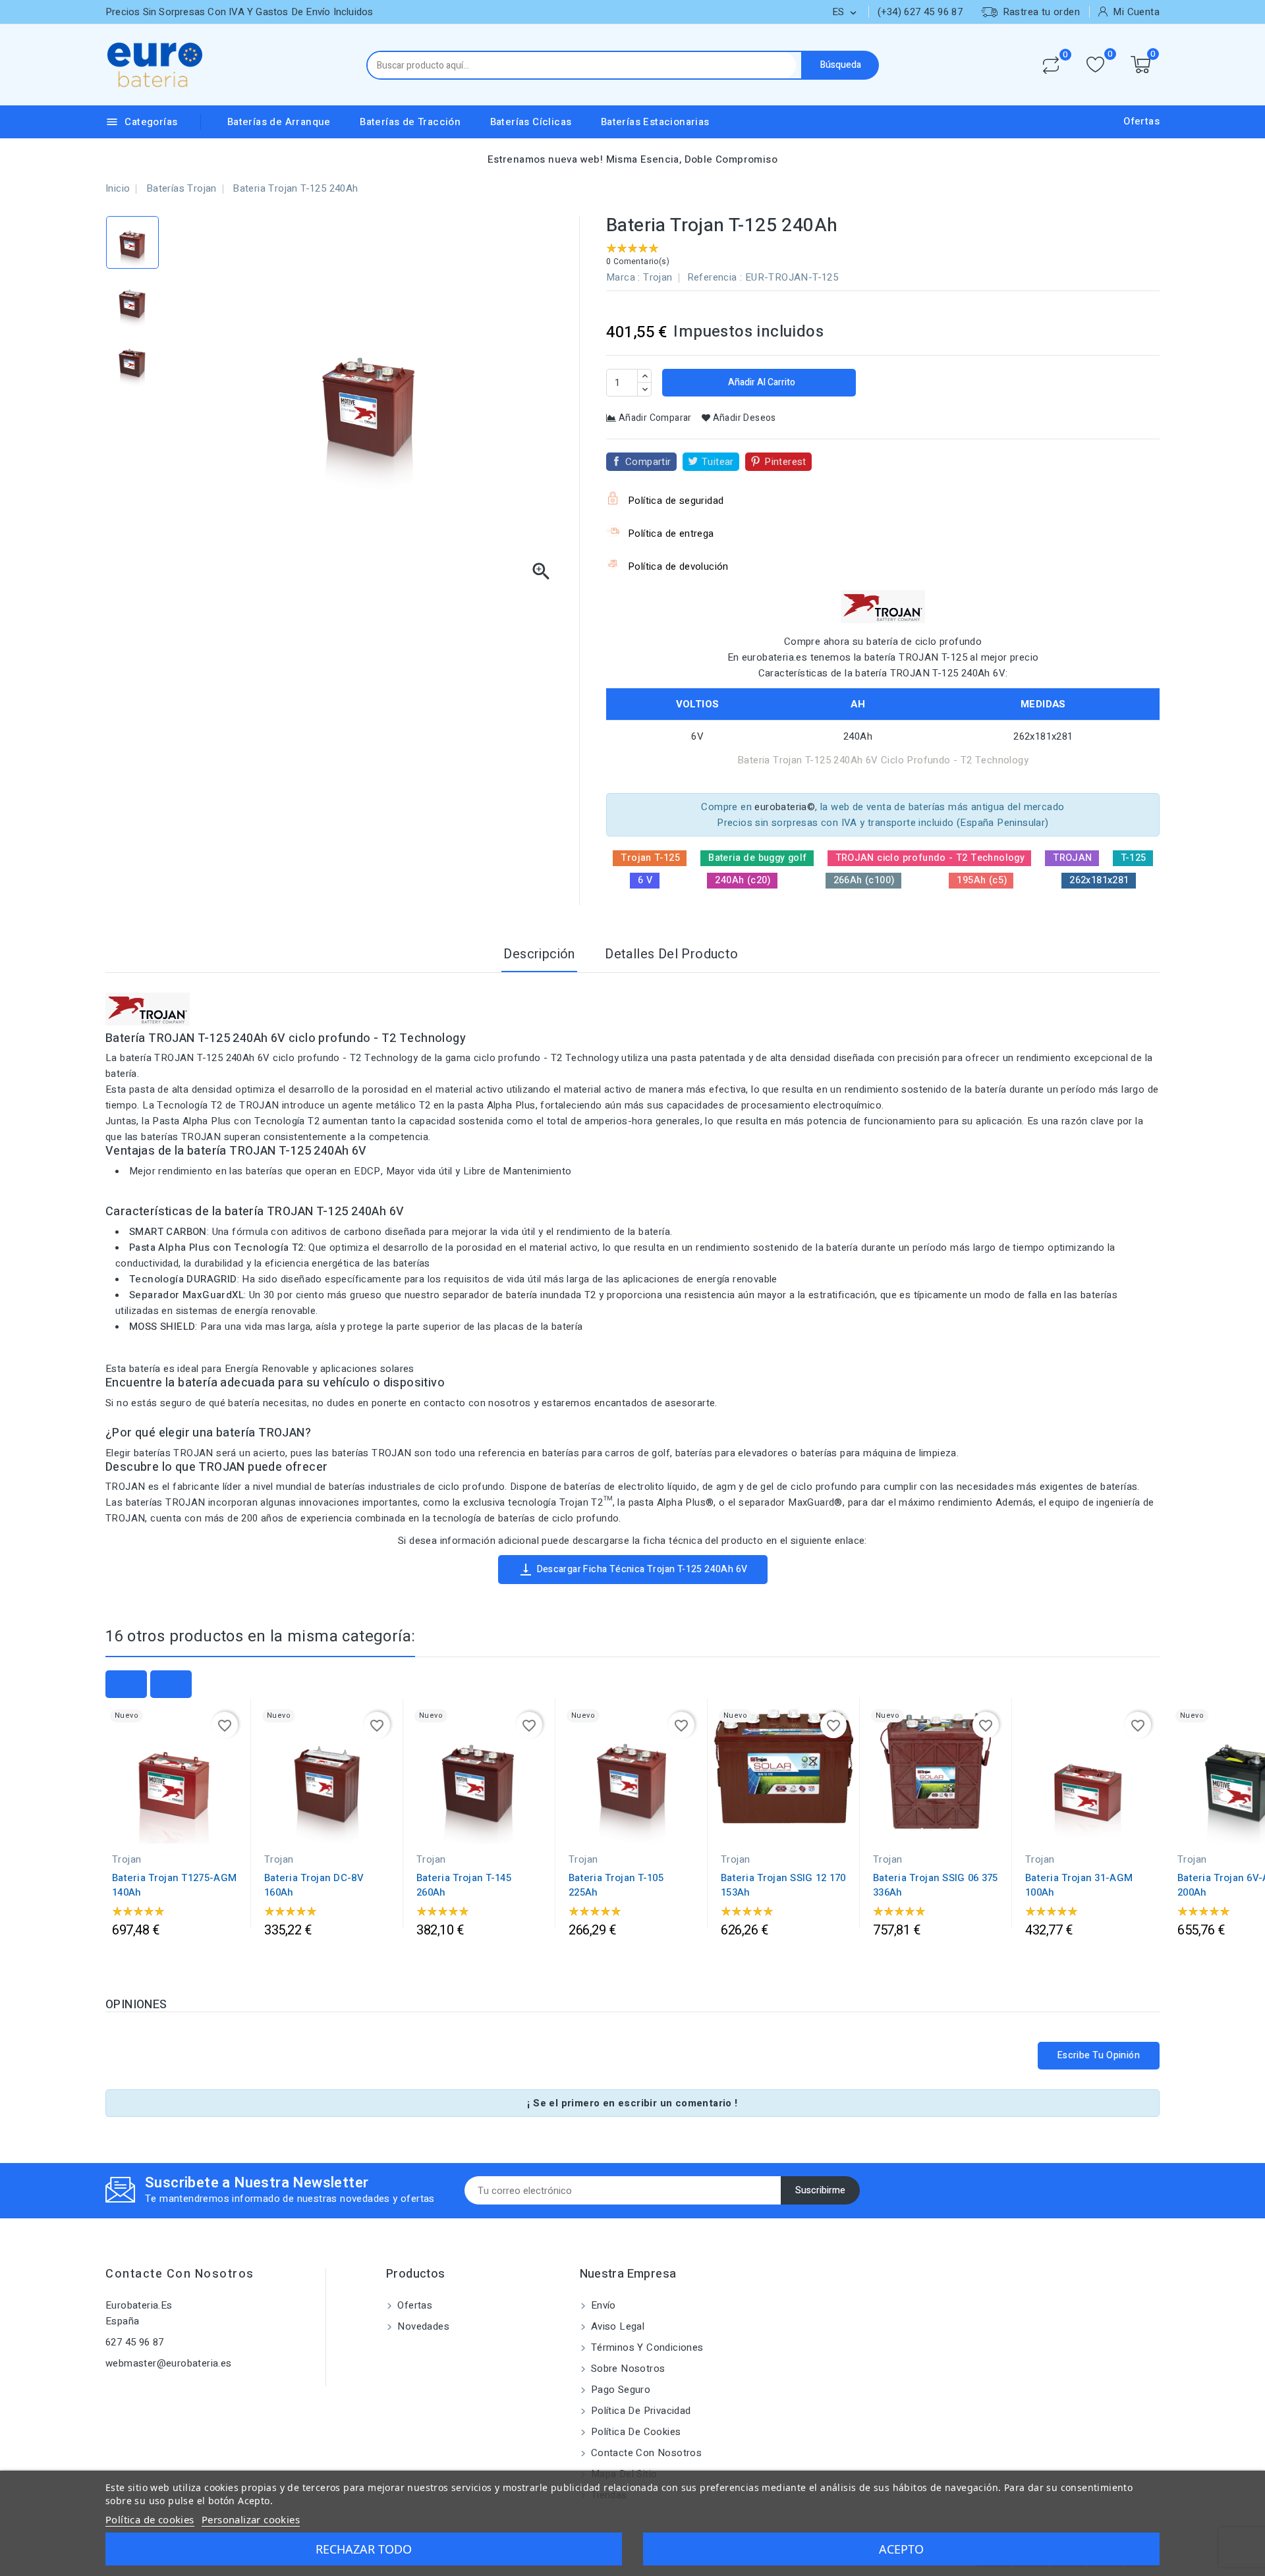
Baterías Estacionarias (655, 122)
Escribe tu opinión (1099, 2055)
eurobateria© (785, 807)
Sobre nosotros (627, 2369)
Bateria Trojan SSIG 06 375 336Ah (936, 1885)
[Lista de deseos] (1095, 65)
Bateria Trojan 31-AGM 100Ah (1079, 1885)
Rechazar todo (364, 2549)
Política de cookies (635, 2432)
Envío (602, 2305)
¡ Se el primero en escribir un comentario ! (632, 2103)
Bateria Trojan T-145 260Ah (464, 1885)
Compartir (648, 462)
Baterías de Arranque (279, 122)
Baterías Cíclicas (531, 122)
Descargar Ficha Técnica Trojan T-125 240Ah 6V (633, 1570)
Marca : (623, 277)
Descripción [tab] (539, 954)
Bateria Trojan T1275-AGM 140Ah (174, 1885)
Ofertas (1141, 121)
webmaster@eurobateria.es (169, 2363)
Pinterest (785, 462)
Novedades (422, 2326)
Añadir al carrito (761, 382)
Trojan (658, 277)
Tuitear (718, 462)
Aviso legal (617, 2326)
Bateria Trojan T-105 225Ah (616, 1885)
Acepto (901, 2549)
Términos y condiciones (646, 2347)
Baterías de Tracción (410, 122)
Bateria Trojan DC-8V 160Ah (314, 1885)
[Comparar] (1051, 65)
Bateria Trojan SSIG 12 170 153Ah (783, 1885)
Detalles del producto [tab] (671, 954)
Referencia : (715, 277)
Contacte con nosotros (180, 2274)
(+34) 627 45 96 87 (920, 12)
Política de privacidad (640, 2411)
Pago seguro (620, 2390)
